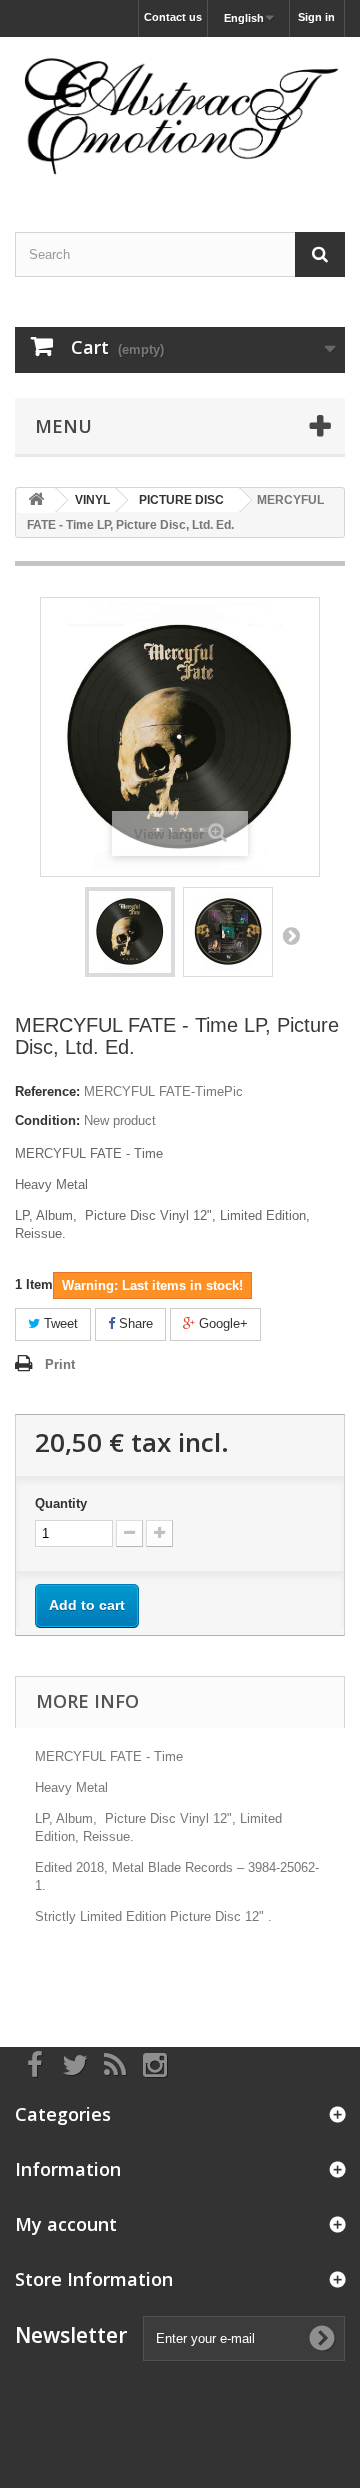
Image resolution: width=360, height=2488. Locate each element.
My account (66, 2224)
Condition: (47, 1120)
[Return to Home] (36, 500)
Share (134, 1323)
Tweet (59, 1323)
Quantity (61, 1503)
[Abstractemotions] (180, 117)
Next (291, 935)
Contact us (173, 17)
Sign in (316, 17)
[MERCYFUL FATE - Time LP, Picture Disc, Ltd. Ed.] (130, 932)
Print (60, 1364)
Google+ (221, 1323)
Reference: (47, 1091)
